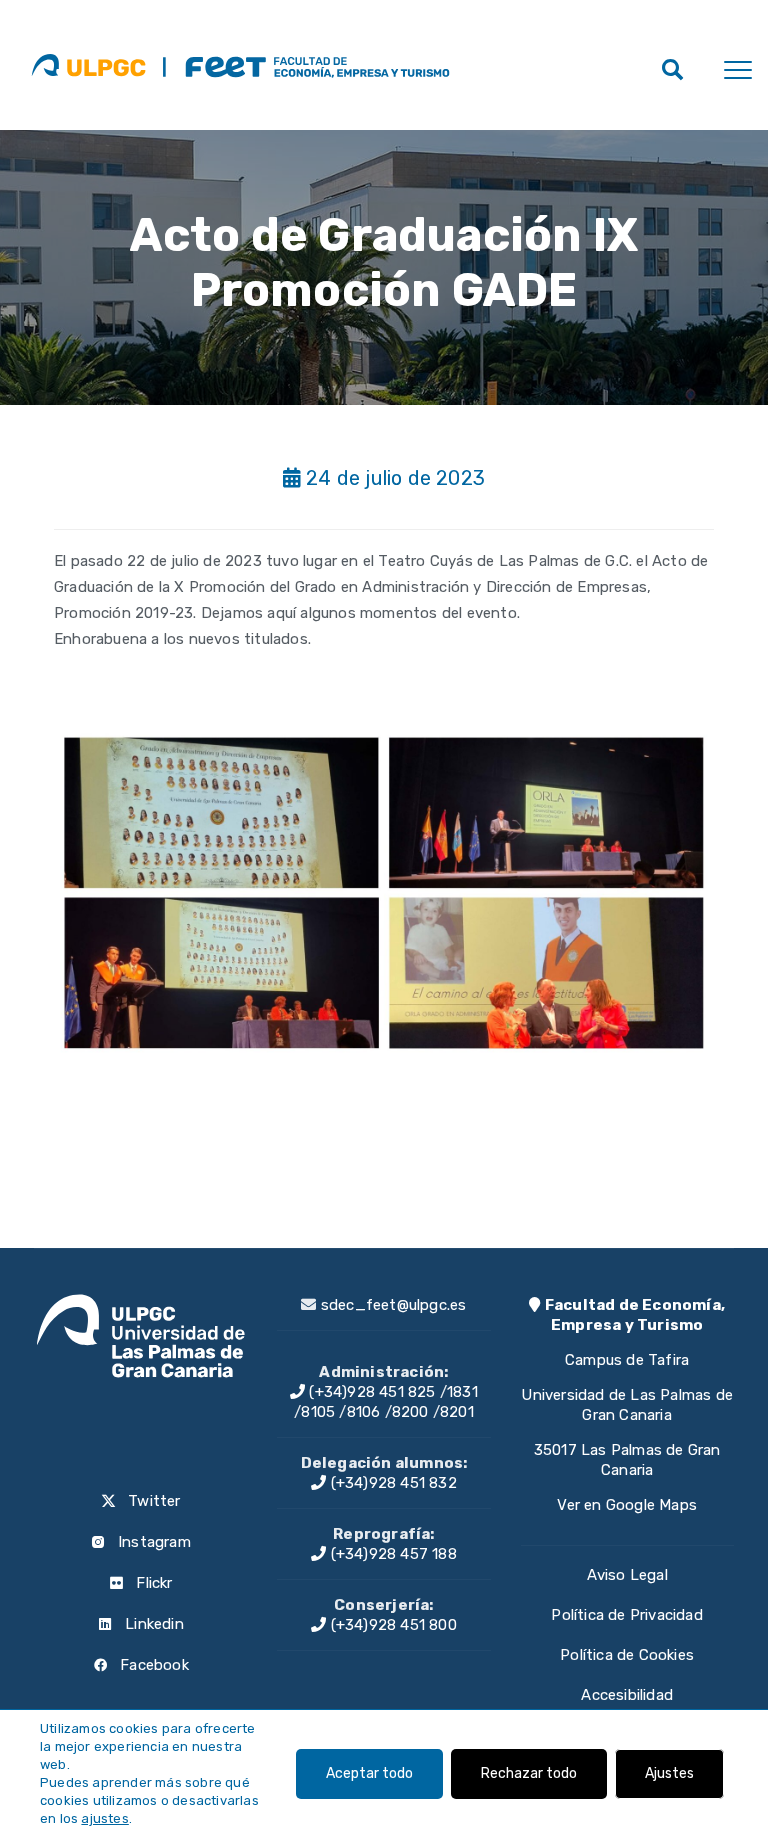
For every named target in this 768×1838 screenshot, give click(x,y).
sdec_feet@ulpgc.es (394, 1305)
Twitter (152, 1501)
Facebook (152, 1665)
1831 (462, 1392)
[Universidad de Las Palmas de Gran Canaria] (88, 65)
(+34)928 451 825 (370, 1392)
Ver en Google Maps (627, 1505)
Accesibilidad (627, 1695)
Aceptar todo (369, 1773)
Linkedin (152, 1624)
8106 (364, 1412)
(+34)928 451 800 (391, 1625)
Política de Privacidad (626, 1615)
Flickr (152, 1583)
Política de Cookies (627, 1655)
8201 (457, 1412)
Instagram (152, 1542)
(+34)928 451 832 (391, 1483)
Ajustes (669, 1773)
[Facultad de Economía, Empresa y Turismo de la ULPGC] (306, 65)
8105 (318, 1412)
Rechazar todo (529, 1773)
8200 (410, 1412)
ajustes (104, 1818)
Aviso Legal (627, 1575)
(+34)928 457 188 (391, 1554)
